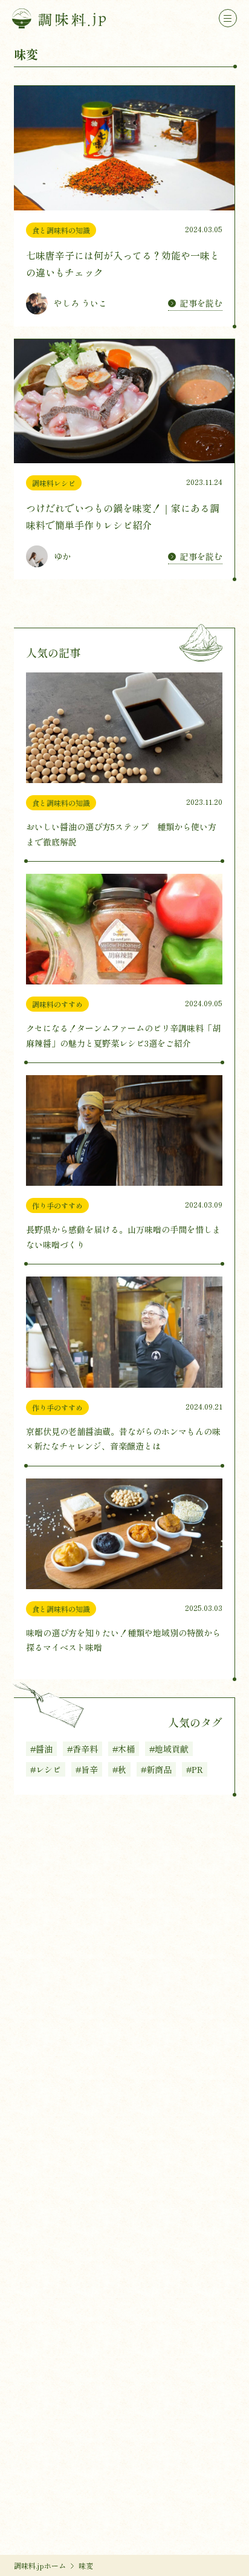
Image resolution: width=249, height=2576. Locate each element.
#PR (195, 1769)
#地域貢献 (169, 1749)
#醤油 (41, 1749)
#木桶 (124, 1749)
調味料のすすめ (57, 1004)
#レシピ (46, 1769)
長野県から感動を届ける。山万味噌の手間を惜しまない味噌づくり (123, 1237)
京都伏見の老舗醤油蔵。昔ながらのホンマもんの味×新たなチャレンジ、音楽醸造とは (123, 1439)
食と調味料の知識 (61, 230)
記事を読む (201, 303)
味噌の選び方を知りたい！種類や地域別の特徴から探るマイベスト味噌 (123, 1640)
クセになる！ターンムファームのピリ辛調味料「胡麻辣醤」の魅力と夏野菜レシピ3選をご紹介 (123, 1036)
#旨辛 (87, 1769)
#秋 (119, 1769)
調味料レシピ (54, 483)
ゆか (62, 556)
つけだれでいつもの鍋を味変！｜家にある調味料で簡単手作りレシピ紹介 (123, 516)
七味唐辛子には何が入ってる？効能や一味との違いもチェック (123, 264)
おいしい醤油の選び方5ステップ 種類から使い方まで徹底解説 (121, 834)
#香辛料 (82, 1749)
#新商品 (156, 1769)
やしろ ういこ (80, 303)
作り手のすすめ (57, 1205)
